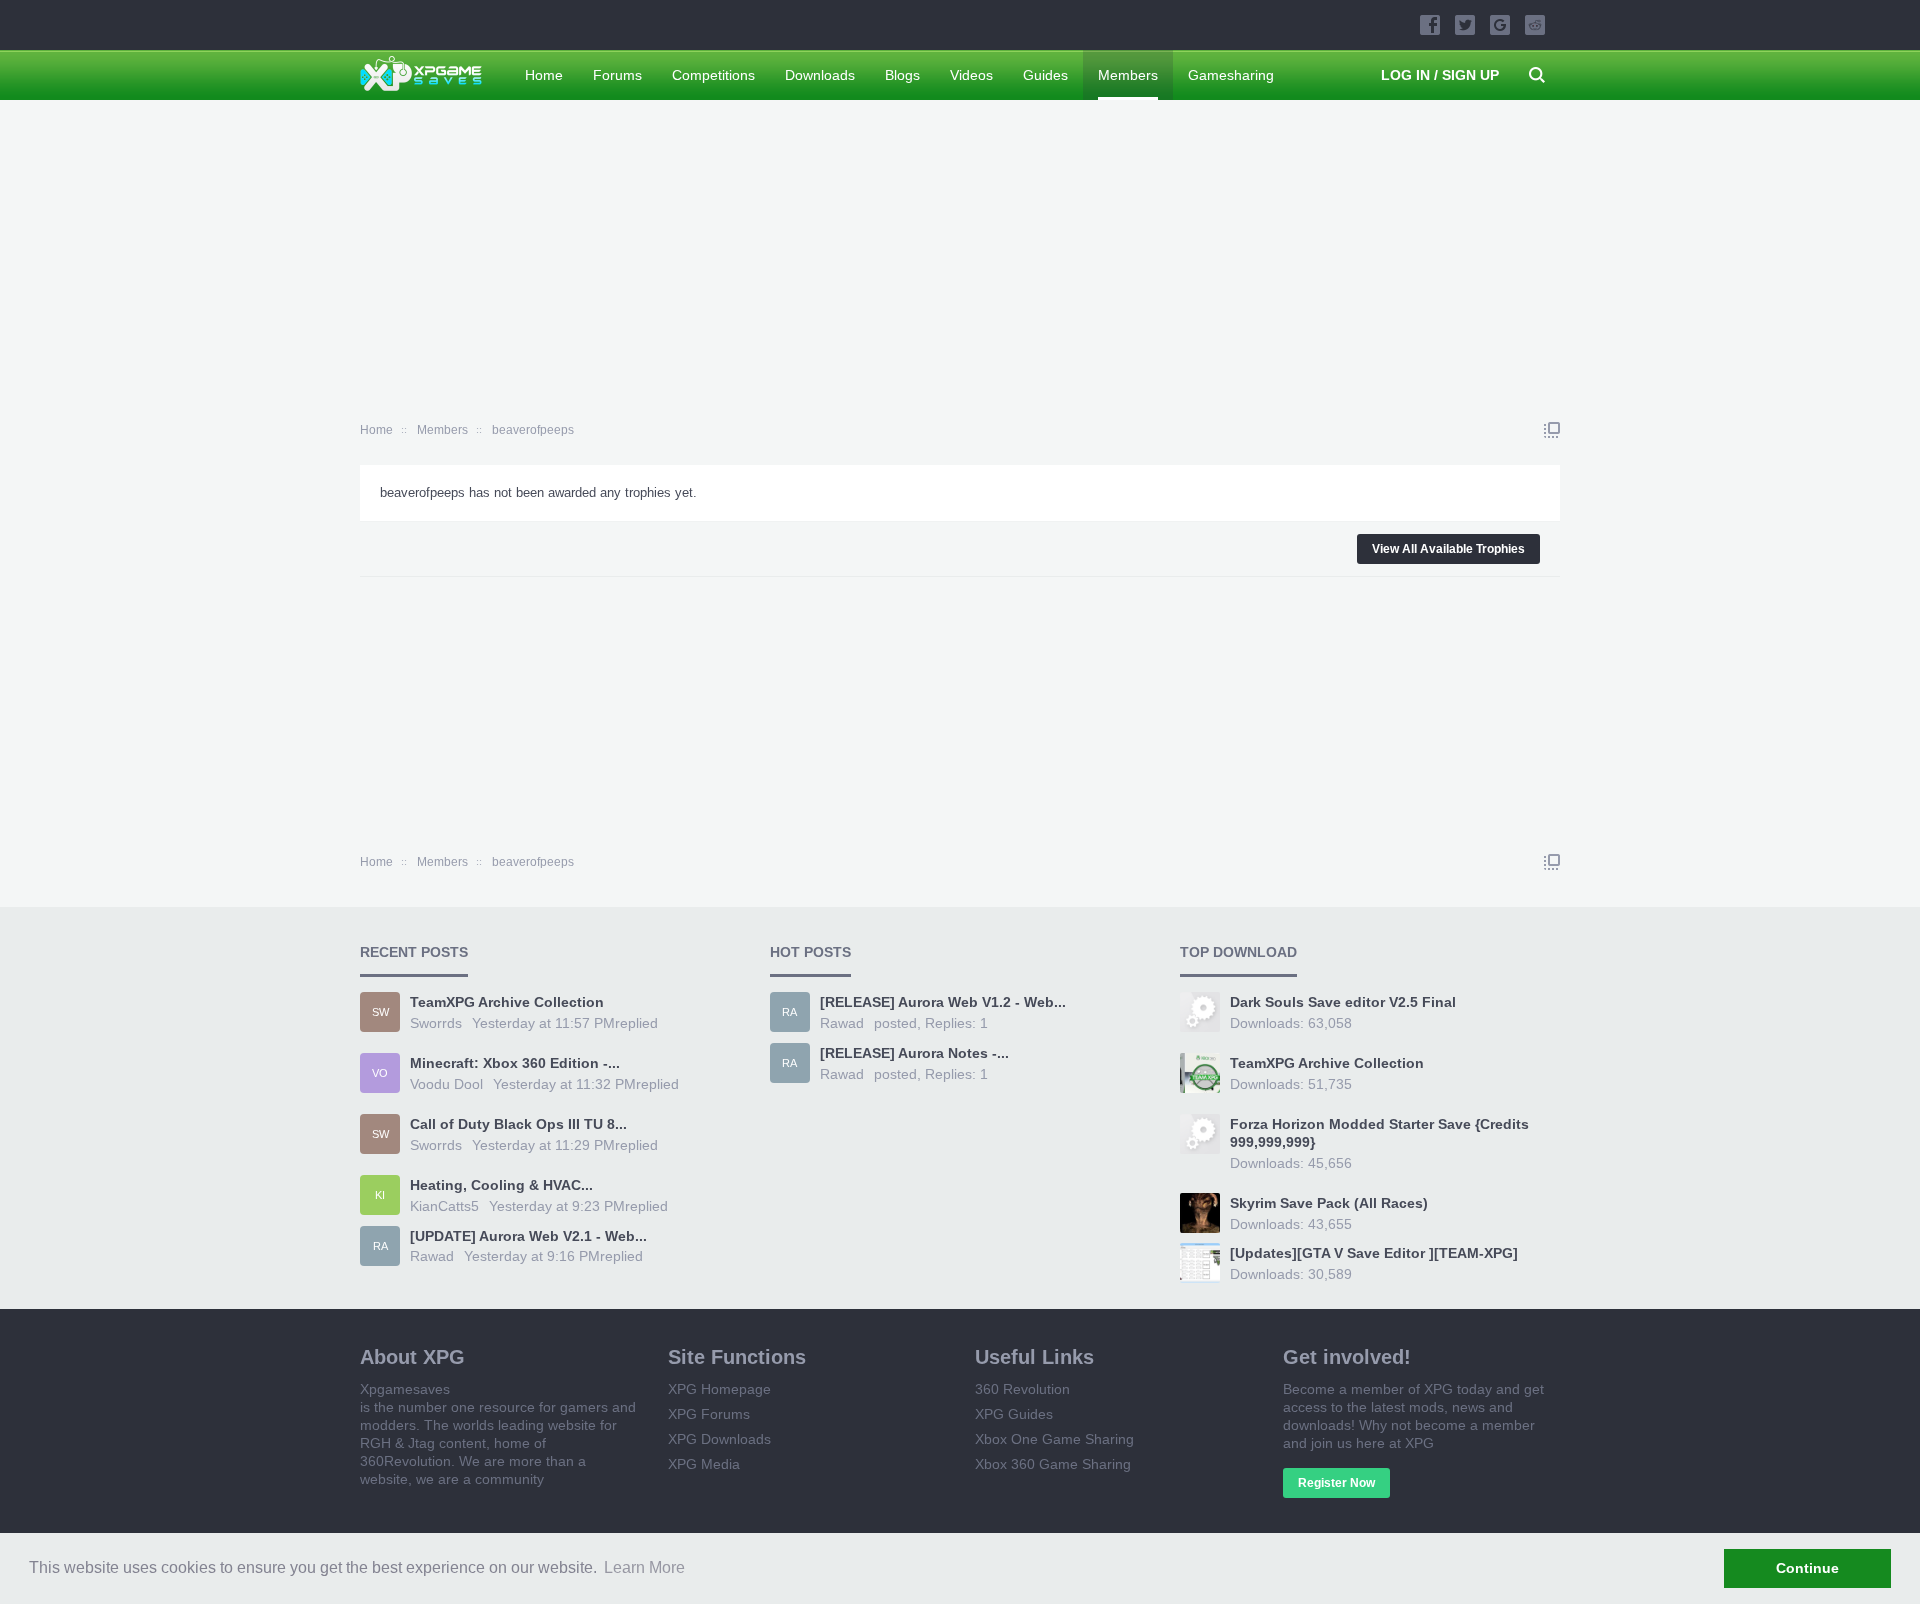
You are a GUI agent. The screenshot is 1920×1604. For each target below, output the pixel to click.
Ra (380, 1246)
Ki (380, 1195)
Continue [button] (1807, 1568)
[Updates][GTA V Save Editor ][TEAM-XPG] (1374, 1253)
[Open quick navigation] (1552, 430)
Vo (380, 1073)
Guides (1045, 75)
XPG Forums (709, 1414)
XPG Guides (1014, 1414)
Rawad (432, 1256)
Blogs (902, 75)
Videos (971, 75)
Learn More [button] (644, 1567)
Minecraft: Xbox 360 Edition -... (515, 1063)
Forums (617, 75)
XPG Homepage (719, 1389)
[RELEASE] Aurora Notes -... (914, 1053)
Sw (380, 1012)
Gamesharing (1231, 75)
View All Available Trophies (1448, 549)
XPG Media (704, 1464)
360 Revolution (1022, 1389)
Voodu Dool (446, 1084)
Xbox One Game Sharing (1054, 1439)
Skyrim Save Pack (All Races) (1329, 1203)
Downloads (820, 75)
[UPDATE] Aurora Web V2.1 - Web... (528, 1236)
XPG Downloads (719, 1439)
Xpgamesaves (405, 1389)
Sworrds (436, 1023)
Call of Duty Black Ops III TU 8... (518, 1124)
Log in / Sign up (1440, 75)
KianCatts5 (444, 1206)
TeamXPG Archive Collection (507, 1002)
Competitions (713, 75)
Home (544, 75)
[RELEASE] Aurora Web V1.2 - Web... (943, 1002)
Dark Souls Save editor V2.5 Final (1343, 1002)
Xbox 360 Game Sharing (1053, 1464)
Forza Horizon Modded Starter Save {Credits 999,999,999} (1379, 1133)
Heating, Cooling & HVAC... (501, 1185)
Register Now (1336, 1483)
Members (1128, 75)
